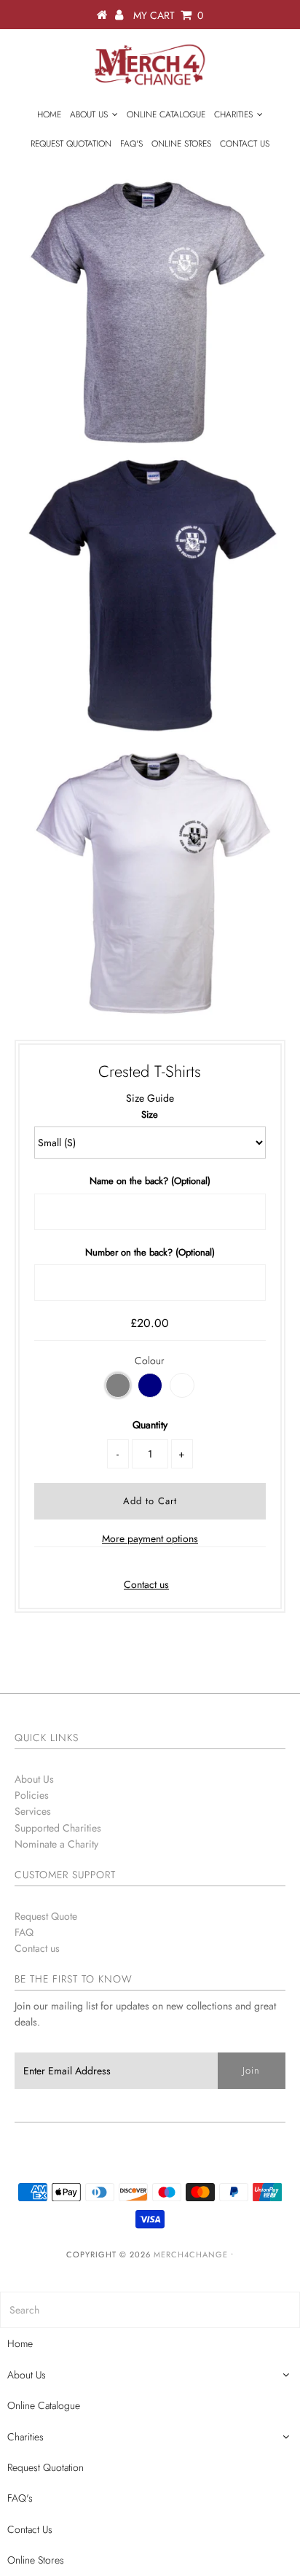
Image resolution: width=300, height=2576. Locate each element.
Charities (233, 114)
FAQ (24, 1932)
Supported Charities (58, 1828)
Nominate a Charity (56, 1844)
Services (33, 1811)
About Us (89, 114)
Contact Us (245, 144)
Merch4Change (191, 2254)
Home (49, 114)
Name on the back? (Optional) (150, 1181)
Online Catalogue (166, 114)
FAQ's (131, 144)
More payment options (150, 1538)
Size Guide (150, 1098)
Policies (32, 1795)
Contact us (146, 1584)
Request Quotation (71, 144)
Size (150, 1114)
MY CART (168, 15)
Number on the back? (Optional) (150, 1252)
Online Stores (181, 144)
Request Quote (46, 1916)
